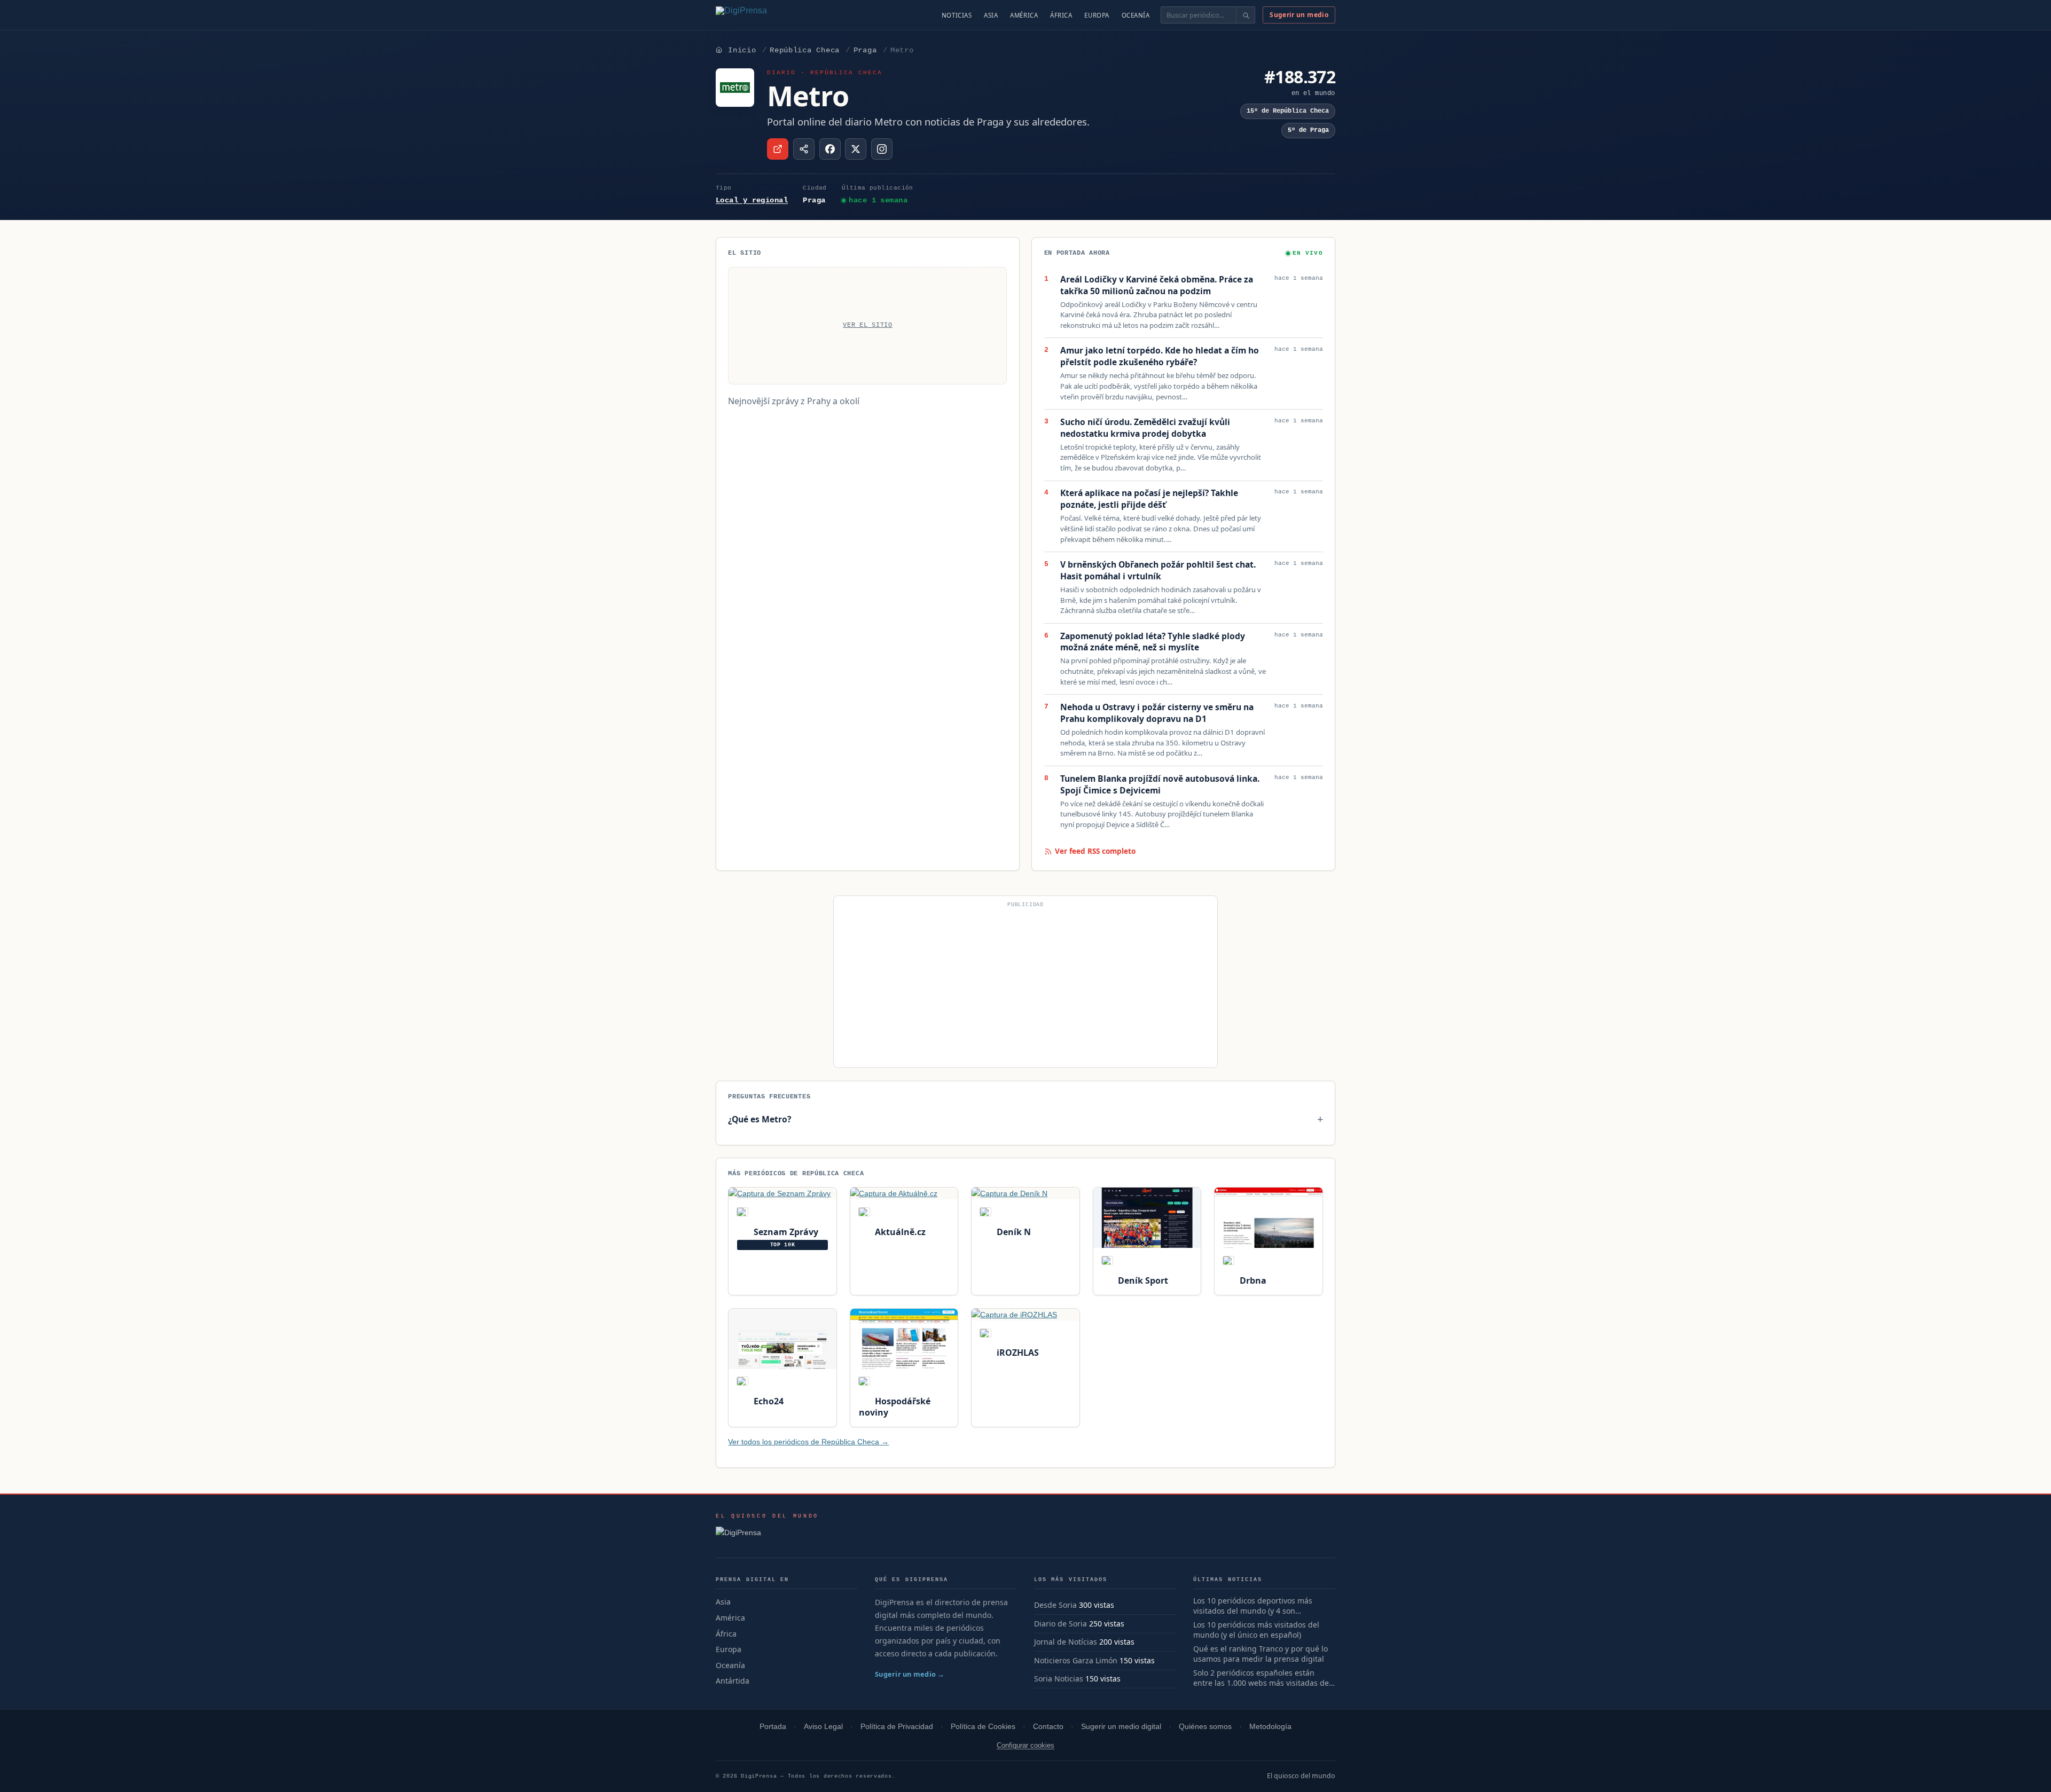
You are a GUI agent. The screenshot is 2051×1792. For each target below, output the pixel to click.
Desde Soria (1055, 1605)
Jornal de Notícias (1066, 1642)
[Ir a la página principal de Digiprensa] (764, 15)
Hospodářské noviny (895, 1407)
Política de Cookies (983, 1727)
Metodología (1270, 1727)
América (1024, 15)
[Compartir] (804, 149)
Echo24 (767, 1401)
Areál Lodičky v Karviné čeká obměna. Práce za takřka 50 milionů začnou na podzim (1157, 285)
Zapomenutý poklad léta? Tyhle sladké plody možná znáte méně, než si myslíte (1153, 642)
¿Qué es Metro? (760, 1119)
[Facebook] (830, 149)
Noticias (957, 15)
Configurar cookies (1025, 1745)
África (1061, 15)
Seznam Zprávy (785, 1232)
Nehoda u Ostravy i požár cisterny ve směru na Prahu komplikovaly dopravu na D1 (1157, 713)
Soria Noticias (1059, 1679)
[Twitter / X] (856, 149)
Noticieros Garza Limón (1076, 1660)
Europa (1097, 15)
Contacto (1048, 1727)
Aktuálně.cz (899, 1232)
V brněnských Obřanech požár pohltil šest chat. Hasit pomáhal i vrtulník (1158, 571)
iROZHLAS (1016, 1353)
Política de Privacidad (897, 1727)
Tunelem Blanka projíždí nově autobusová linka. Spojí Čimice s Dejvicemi (1160, 785)
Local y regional (752, 200)
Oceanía (1136, 15)
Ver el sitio (868, 325)
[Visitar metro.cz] (778, 149)
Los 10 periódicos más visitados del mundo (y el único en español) (1256, 1630)
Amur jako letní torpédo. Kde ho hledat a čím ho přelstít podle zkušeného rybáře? (1160, 356)
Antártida (733, 1681)
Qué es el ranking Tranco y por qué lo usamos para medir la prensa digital (1261, 1654)
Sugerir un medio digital (1121, 1727)
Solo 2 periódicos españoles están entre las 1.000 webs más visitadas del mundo (1262, 1678)
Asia (991, 15)
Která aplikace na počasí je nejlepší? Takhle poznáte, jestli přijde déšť (1149, 499)
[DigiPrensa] (767, 1536)
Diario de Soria (1060, 1624)
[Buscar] (1245, 15)
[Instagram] (882, 149)
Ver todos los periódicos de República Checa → (808, 1442)
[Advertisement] (1025, 986)
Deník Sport (1142, 1280)
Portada (773, 1727)
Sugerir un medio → (910, 1674)
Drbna (1252, 1280)
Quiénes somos (1205, 1727)
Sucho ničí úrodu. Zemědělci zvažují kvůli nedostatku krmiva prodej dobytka (1145, 428)
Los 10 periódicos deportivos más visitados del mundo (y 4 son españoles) (1253, 1606)
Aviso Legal (823, 1727)
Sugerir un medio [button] (1299, 15)
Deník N (1012, 1232)
